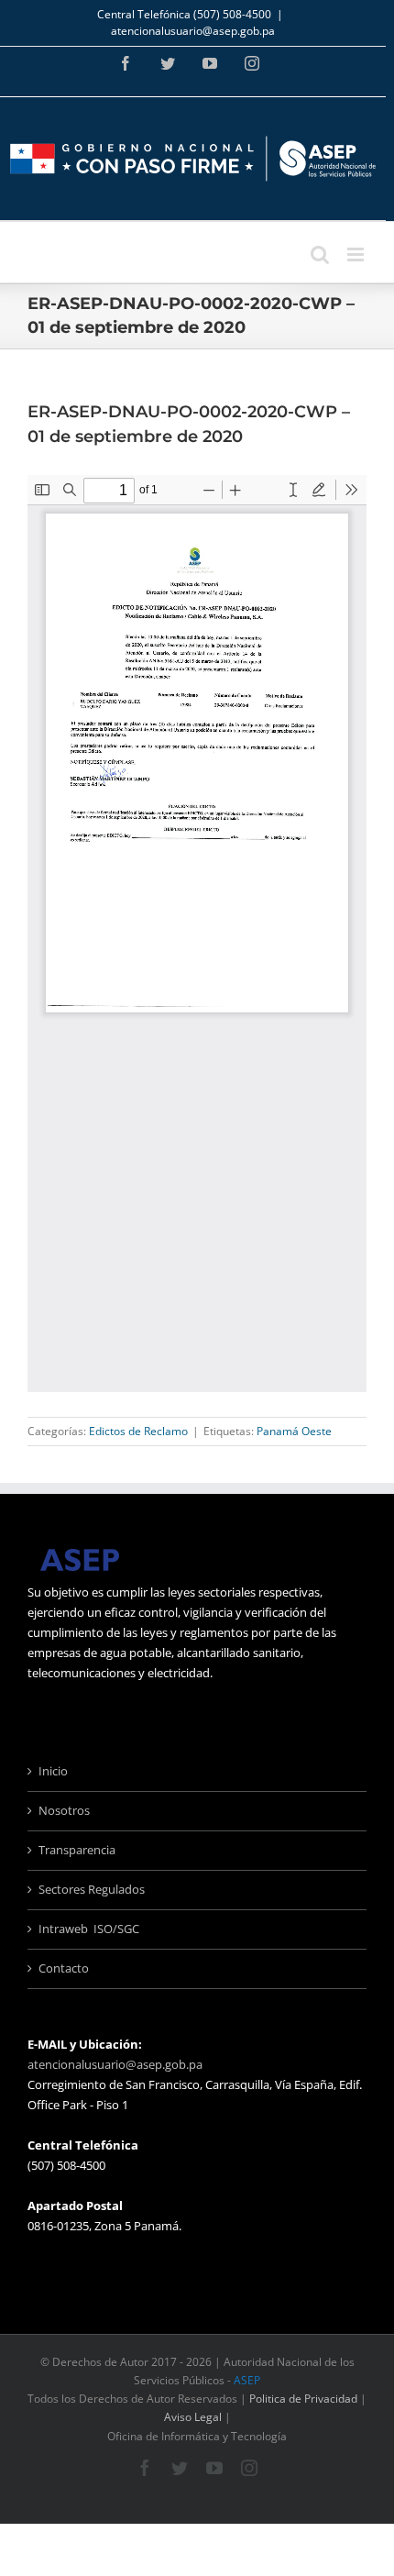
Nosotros (64, 1810)
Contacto (64, 1968)
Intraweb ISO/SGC (89, 1929)
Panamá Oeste (294, 1431)
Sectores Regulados (92, 1889)
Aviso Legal (193, 2417)
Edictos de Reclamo (138, 1431)
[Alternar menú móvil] (357, 254)
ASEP (247, 2380)
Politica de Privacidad (303, 2399)
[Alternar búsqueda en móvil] (320, 254)
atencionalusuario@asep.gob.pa (193, 31)
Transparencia (77, 1850)
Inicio (53, 1771)
